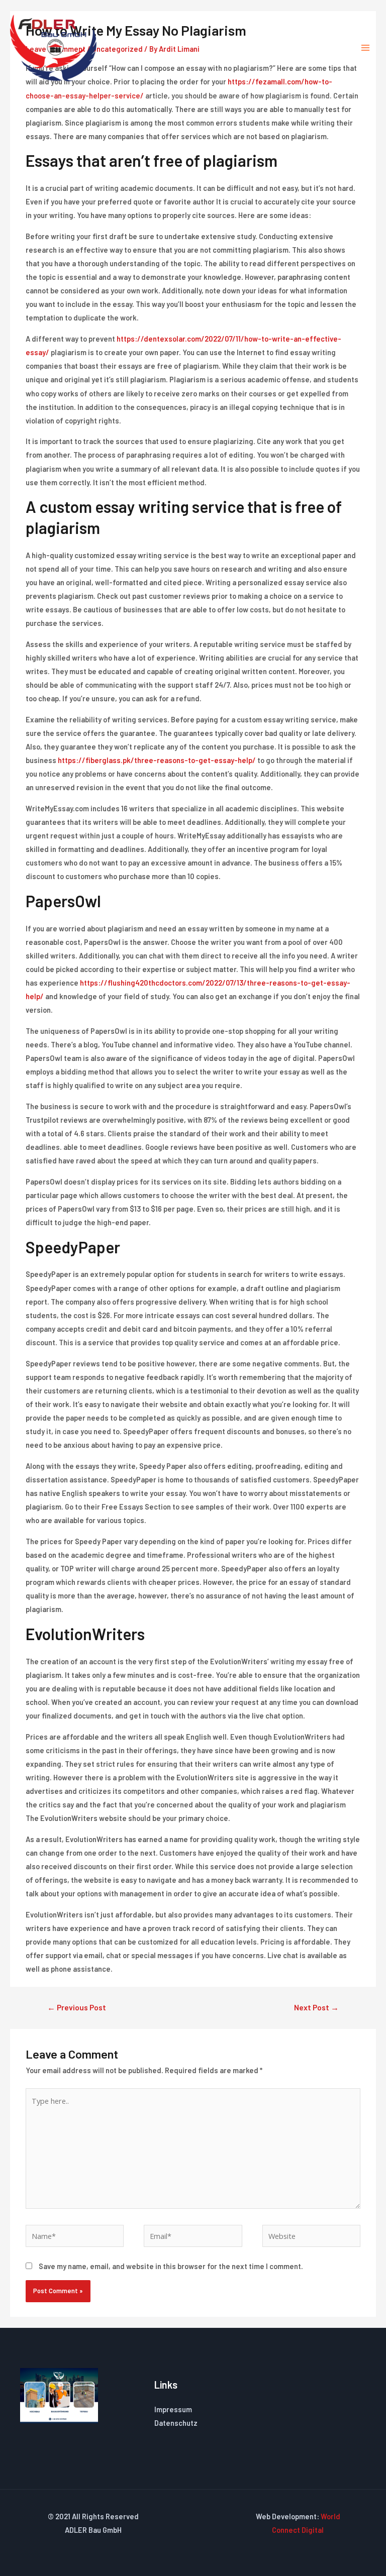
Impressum (173, 2409)
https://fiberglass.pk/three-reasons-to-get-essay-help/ (157, 760)
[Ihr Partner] (53, 48)
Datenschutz (176, 2423)
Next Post (316, 2007)
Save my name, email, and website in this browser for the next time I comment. (171, 2266)
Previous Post (77, 2007)
